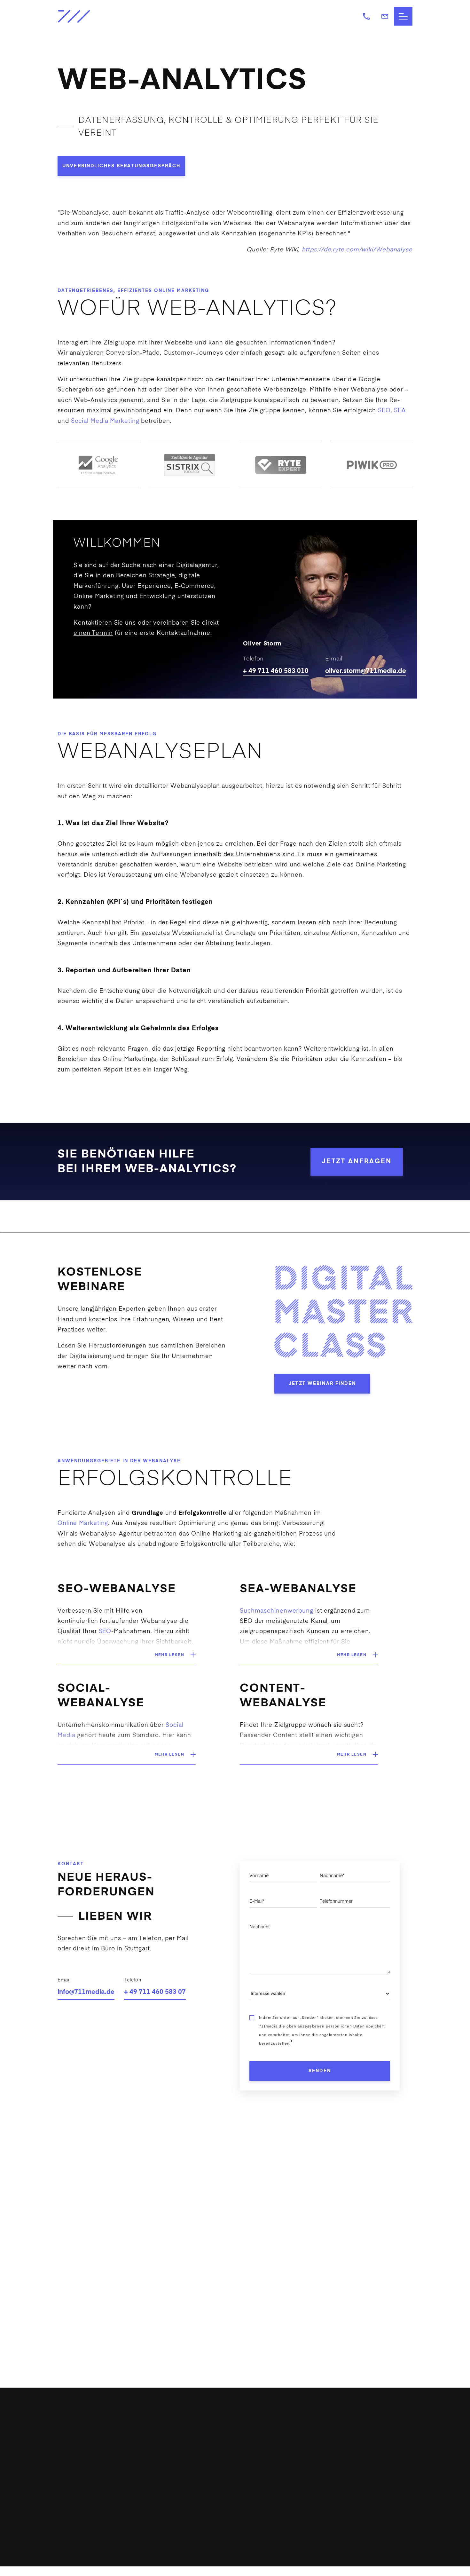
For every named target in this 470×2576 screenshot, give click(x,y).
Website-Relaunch (82, 2483)
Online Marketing (182, 291)
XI (219, 2475)
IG (182, 2475)
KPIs (305, 234)
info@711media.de (86, 1992)
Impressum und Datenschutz (382, 2567)
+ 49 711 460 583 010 (276, 671)
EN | (306, 2502)
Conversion (123, 353)
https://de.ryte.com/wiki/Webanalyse (357, 250)
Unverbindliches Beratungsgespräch (121, 166)
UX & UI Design (78, 2496)
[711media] (98, 16)
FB (195, 2475)
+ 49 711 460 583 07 (155, 1992)
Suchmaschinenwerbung (277, 1611)
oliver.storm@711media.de (366, 671)
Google (369, 380)
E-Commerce (75, 2508)
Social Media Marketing (105, 421)
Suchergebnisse (81, 390)
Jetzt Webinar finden (322, 1384)
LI (207, 2475)
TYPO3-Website (78, 2471)
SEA (400, 411)
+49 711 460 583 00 (215, 2446)
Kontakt (311, 2480)
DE (317, 2502)
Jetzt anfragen (357, 1162)
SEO (384, 411)
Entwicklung (74, 2459)
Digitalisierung (77, 2446)
